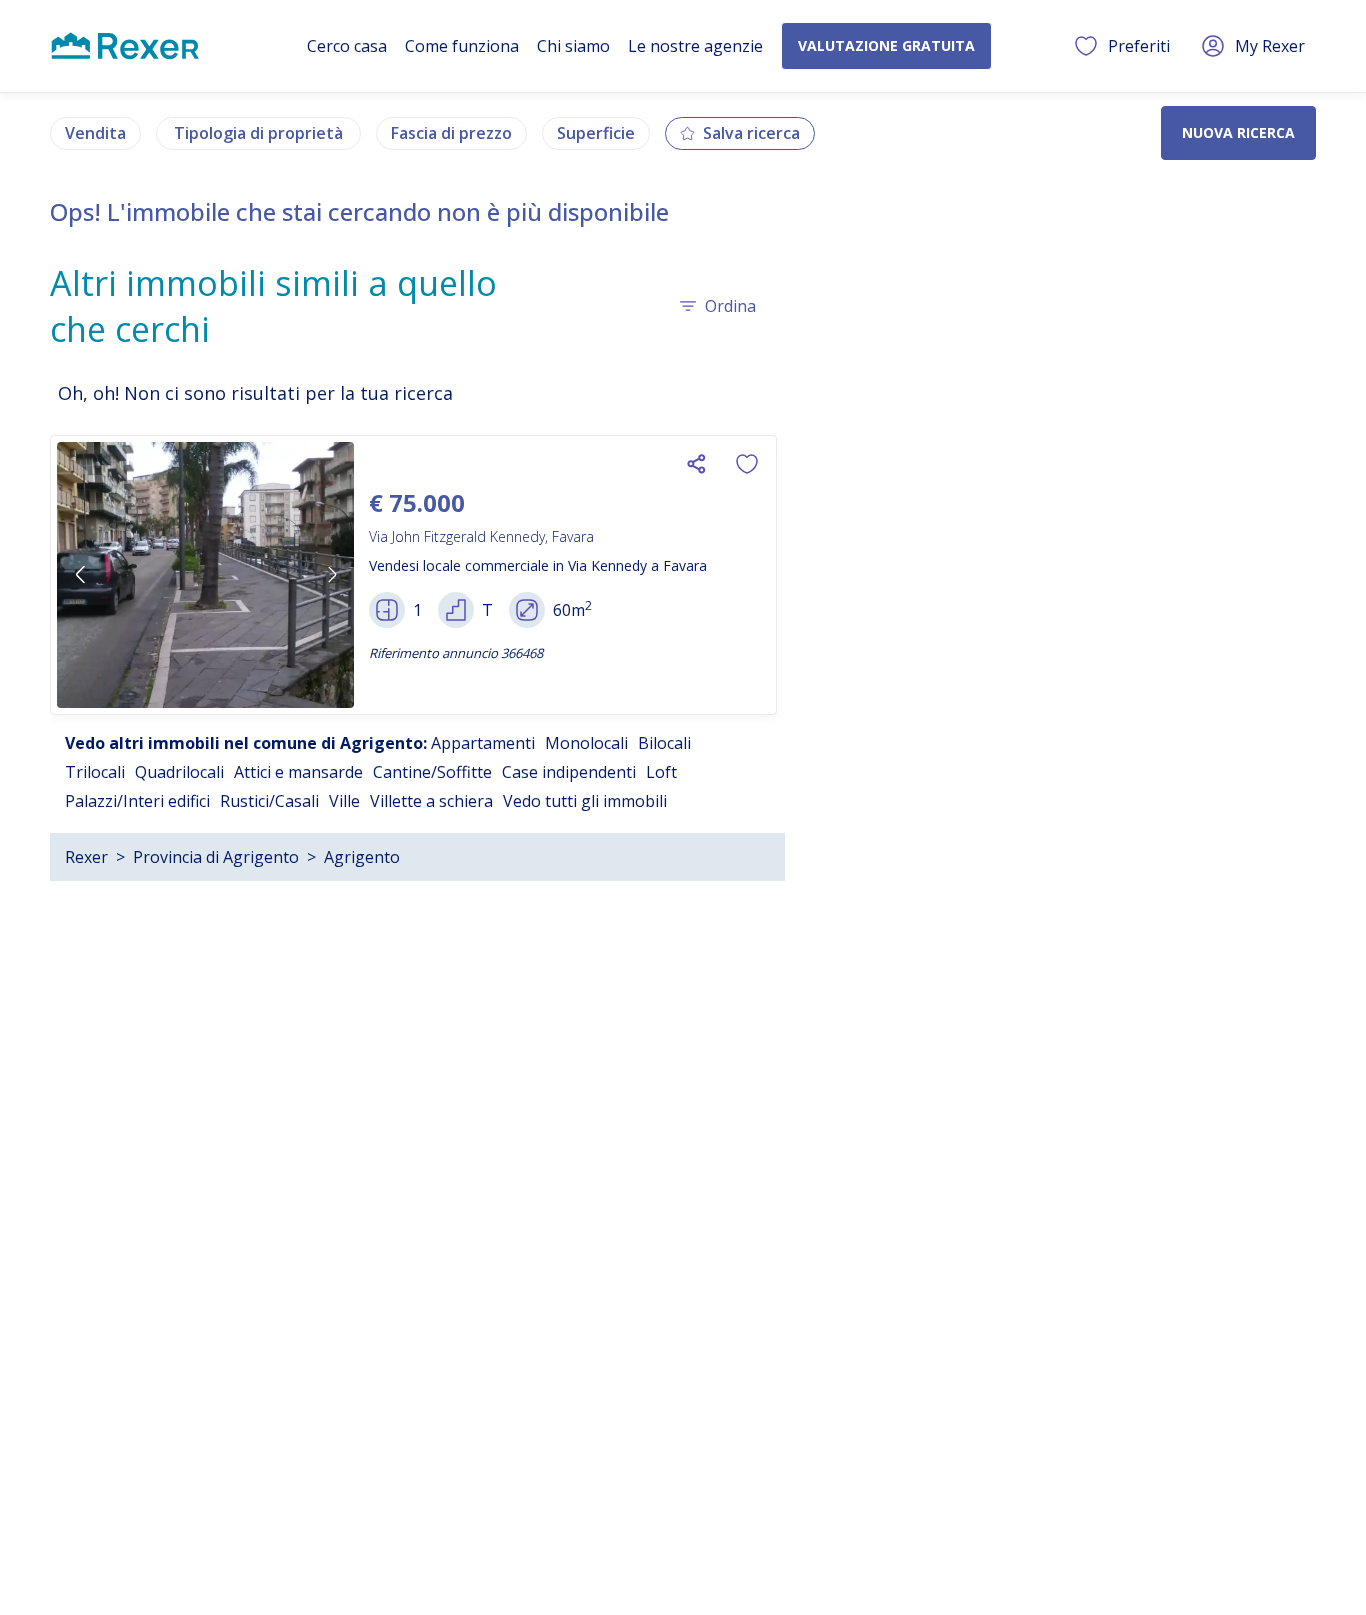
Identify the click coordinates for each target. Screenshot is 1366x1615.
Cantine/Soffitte (432, 772)
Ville (344, 801)
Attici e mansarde (298, 772)
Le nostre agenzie (695, 46)
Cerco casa (347, 46)
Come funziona (462, 46)
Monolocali (586, 743)
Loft (661, 772)
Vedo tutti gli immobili (585, 801)
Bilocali (664, 743)
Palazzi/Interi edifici (137, 801)
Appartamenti (483, 743)
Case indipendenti (569, 772)
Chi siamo (573, 46)
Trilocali (95, 772)
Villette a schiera (431, 801)
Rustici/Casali (269, 801)
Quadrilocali (179, 772)
